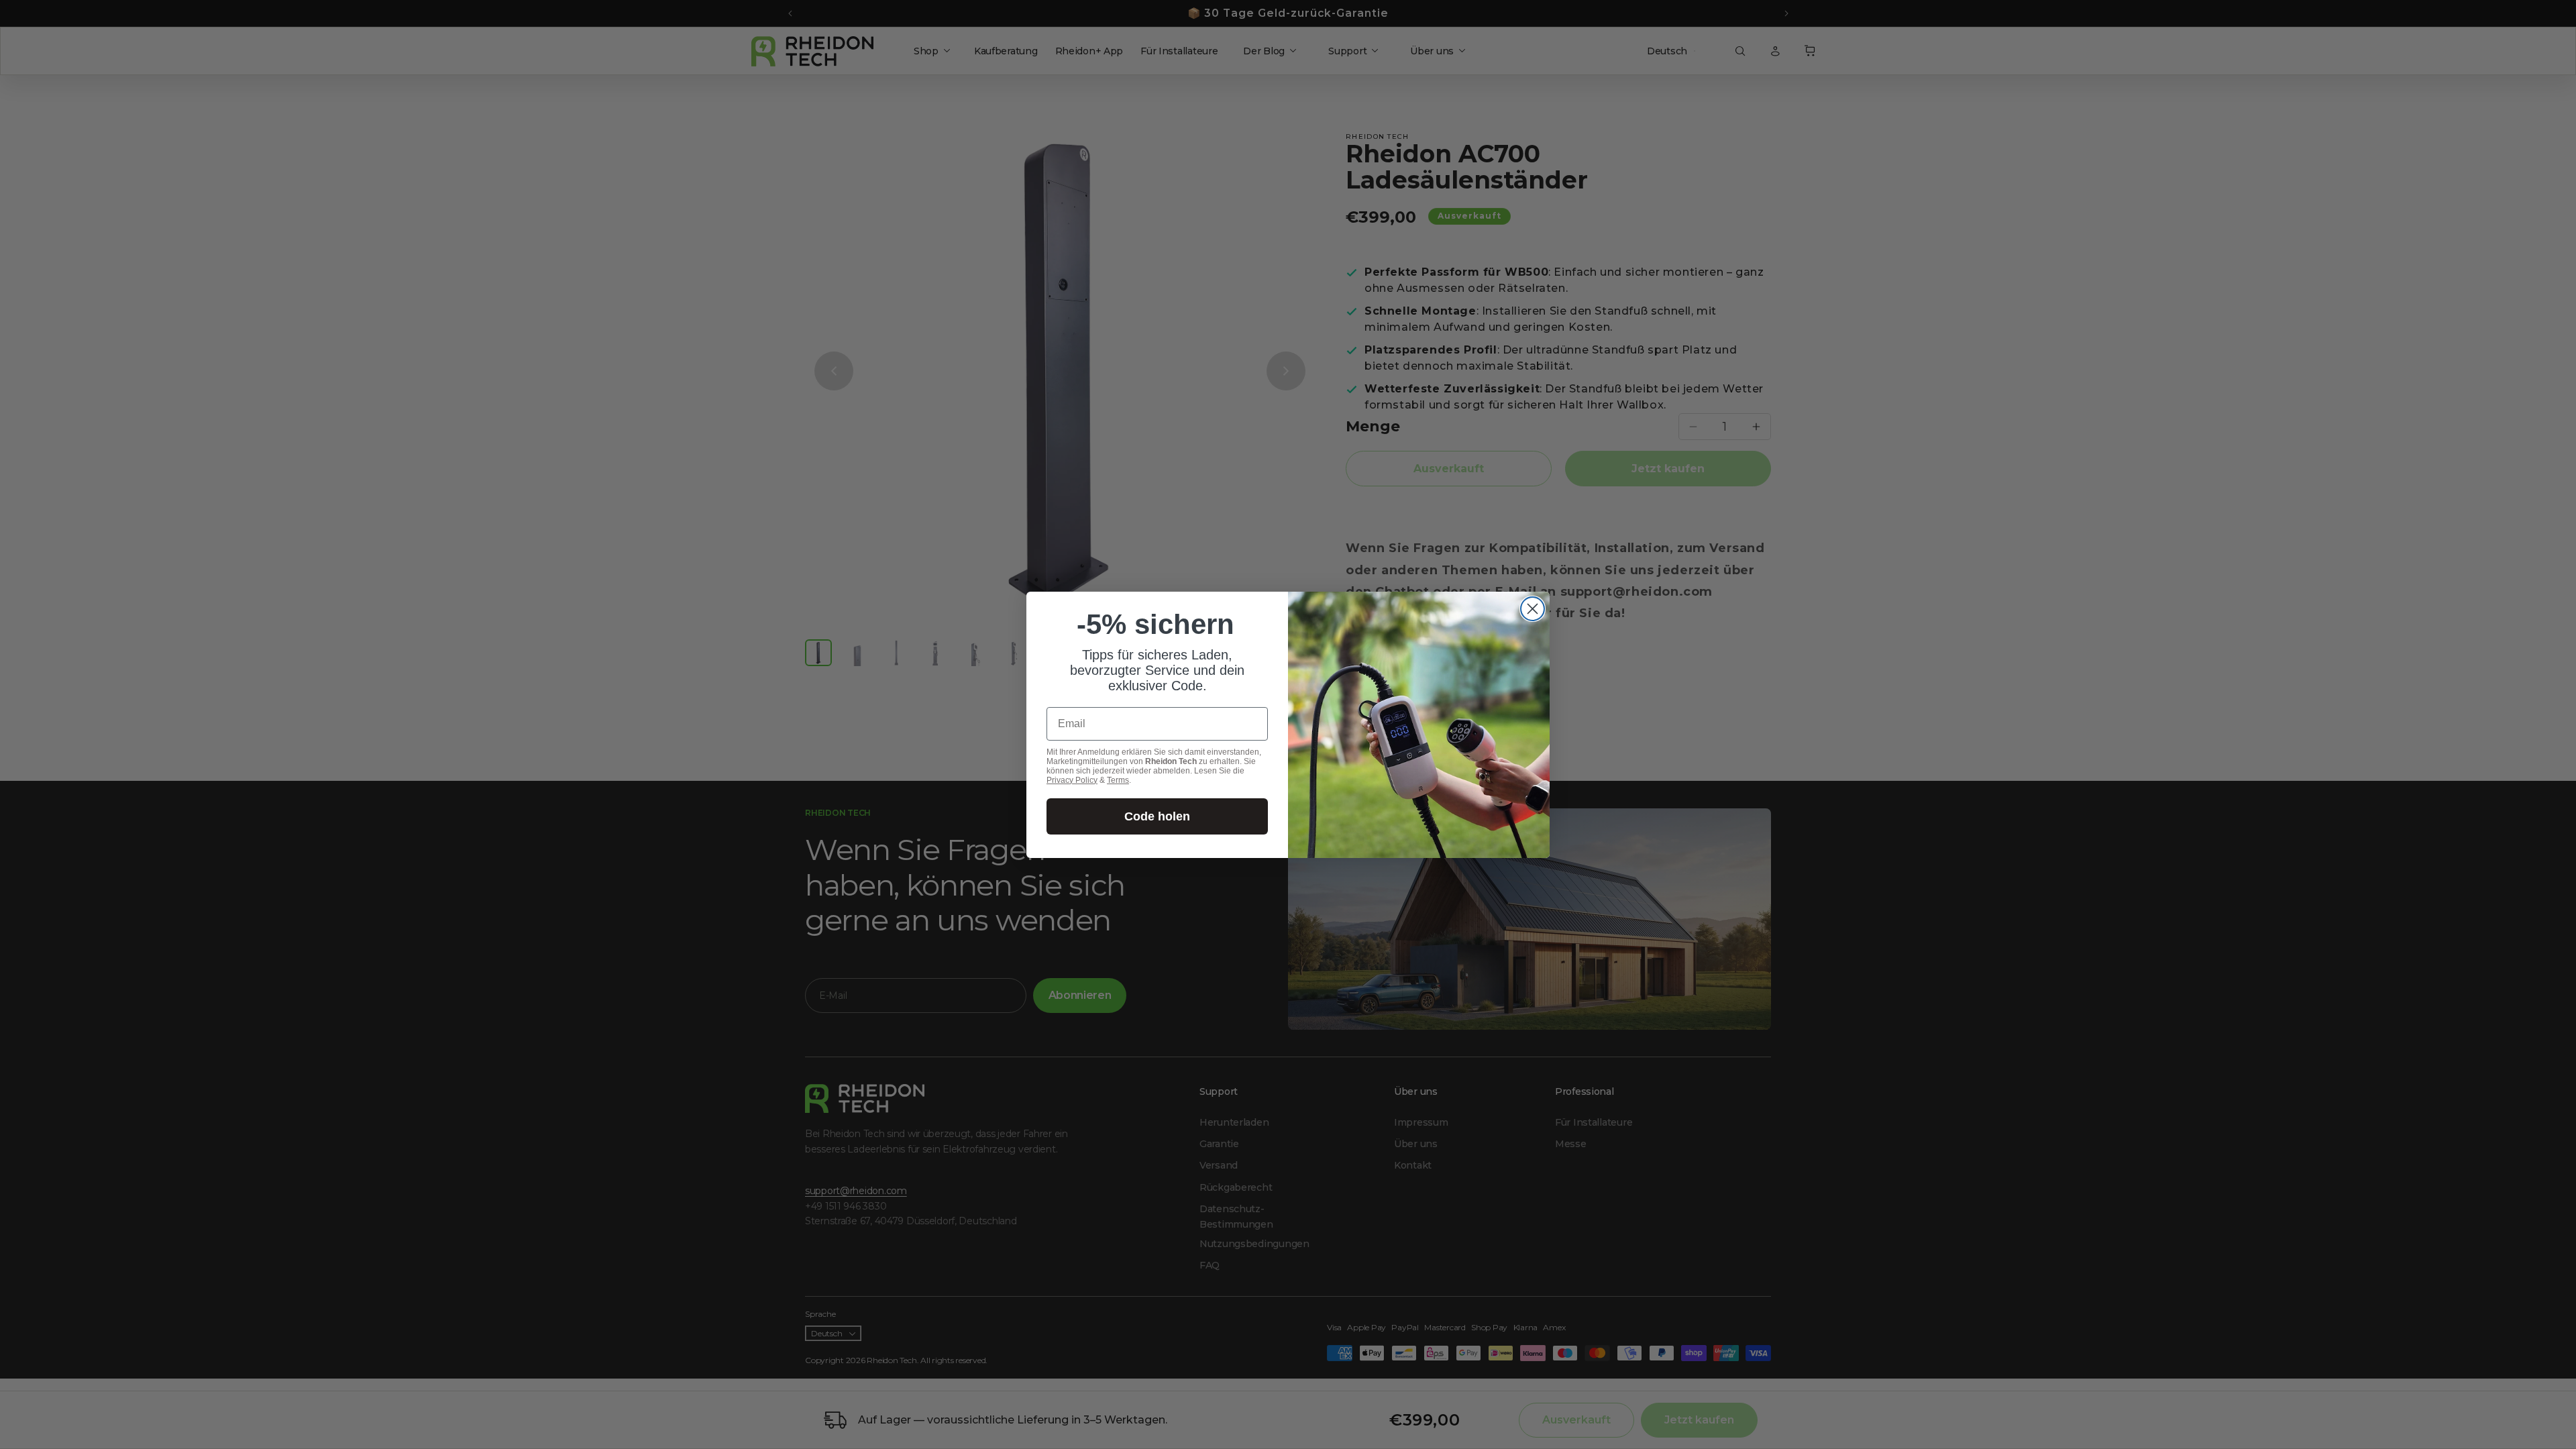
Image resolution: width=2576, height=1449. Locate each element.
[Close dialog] (1533, 609)
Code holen (1157, 816)
